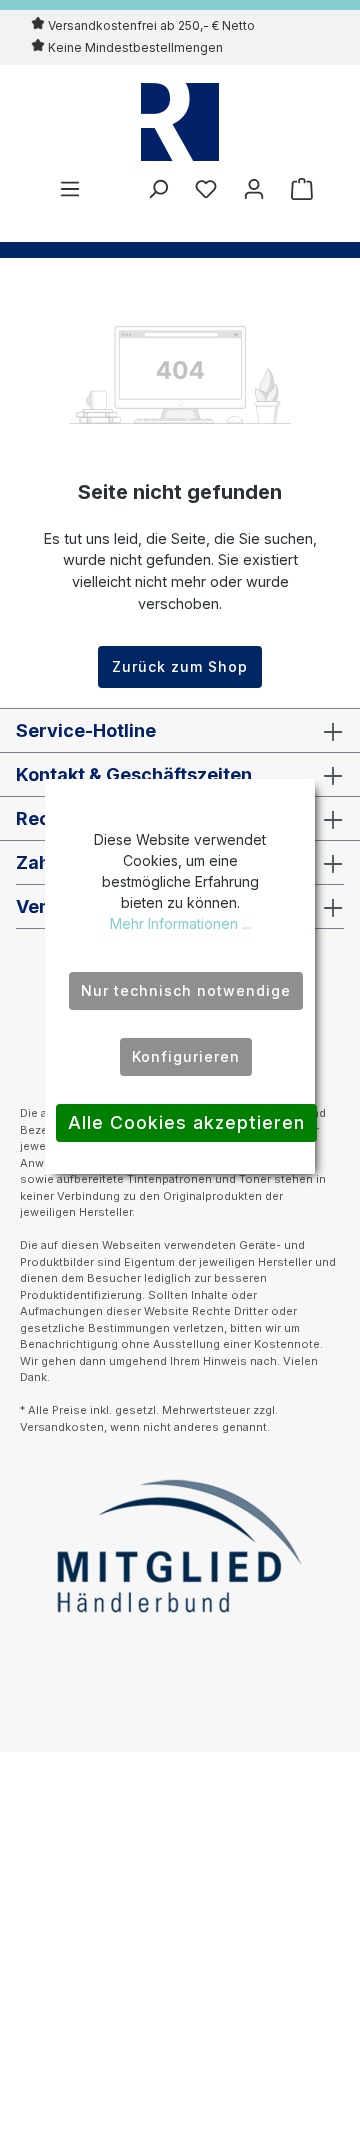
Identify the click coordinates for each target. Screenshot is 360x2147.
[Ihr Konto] (254, 189)
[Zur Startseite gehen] (180, 122)
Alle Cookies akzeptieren (186, 1122)
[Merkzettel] (206, 189)
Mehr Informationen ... (180, 923)
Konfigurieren (186, 1056)
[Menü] (70, 189)
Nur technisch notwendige (186, 990)
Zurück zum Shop (180, 666)
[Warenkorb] (296, 189)
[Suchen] (158, 189)
